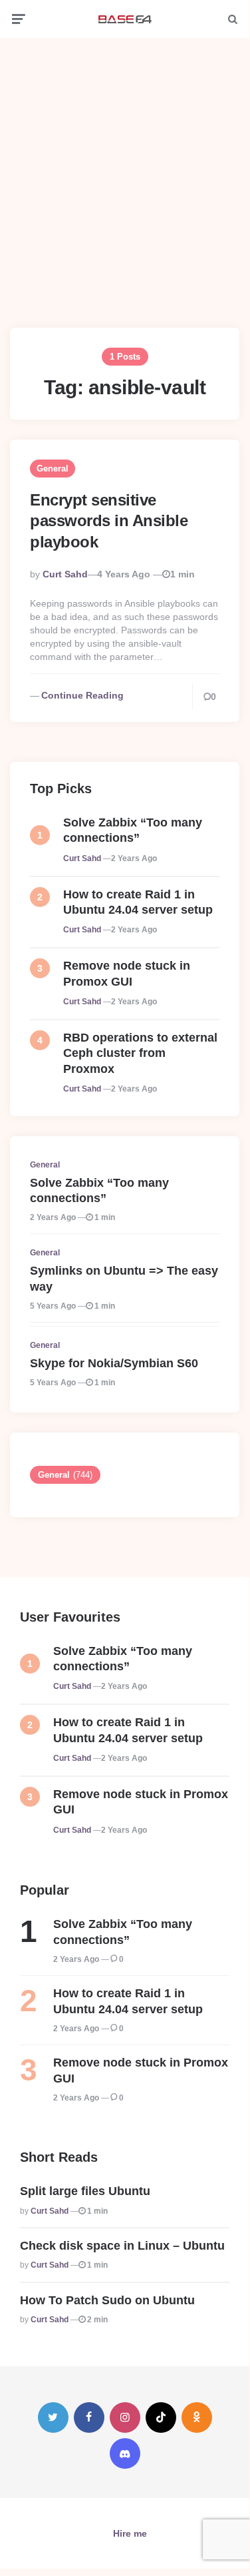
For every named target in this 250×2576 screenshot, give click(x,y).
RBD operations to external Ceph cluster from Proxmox (140, 1053)
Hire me (130, 2533)
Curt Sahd (65, 574)
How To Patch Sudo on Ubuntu (107, 2300)
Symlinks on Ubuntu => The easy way (124, 1278)
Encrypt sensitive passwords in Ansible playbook (109, 520)
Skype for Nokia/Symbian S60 (114, 1363)
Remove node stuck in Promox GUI (127, 973)
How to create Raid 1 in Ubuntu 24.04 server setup (138, 902)
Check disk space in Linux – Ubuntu (122, 2246)
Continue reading (82, 695)
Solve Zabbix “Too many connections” (133, 830)
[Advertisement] (125, 173)
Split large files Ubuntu (85, 2191)
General (53, 469)
